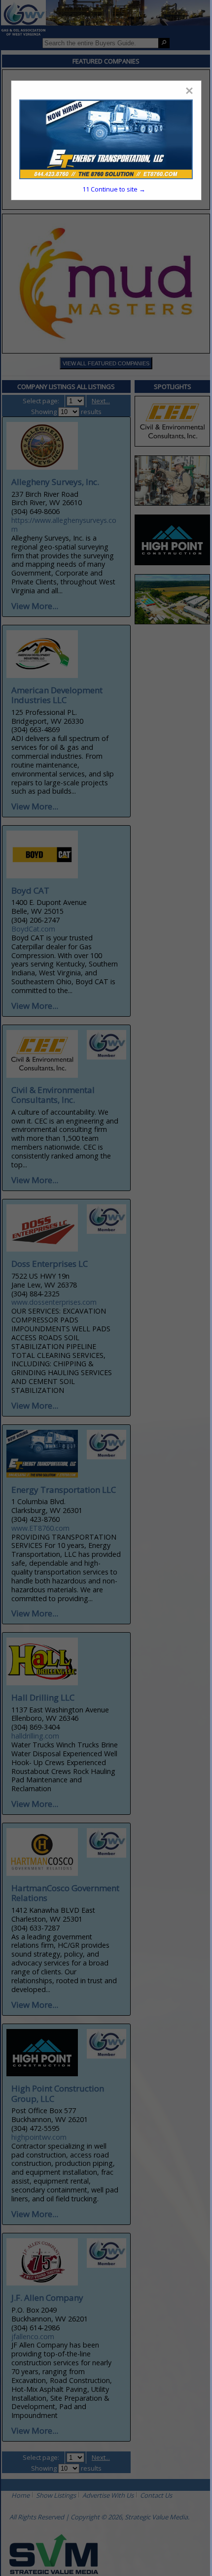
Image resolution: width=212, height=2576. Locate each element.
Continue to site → (114, 189)
